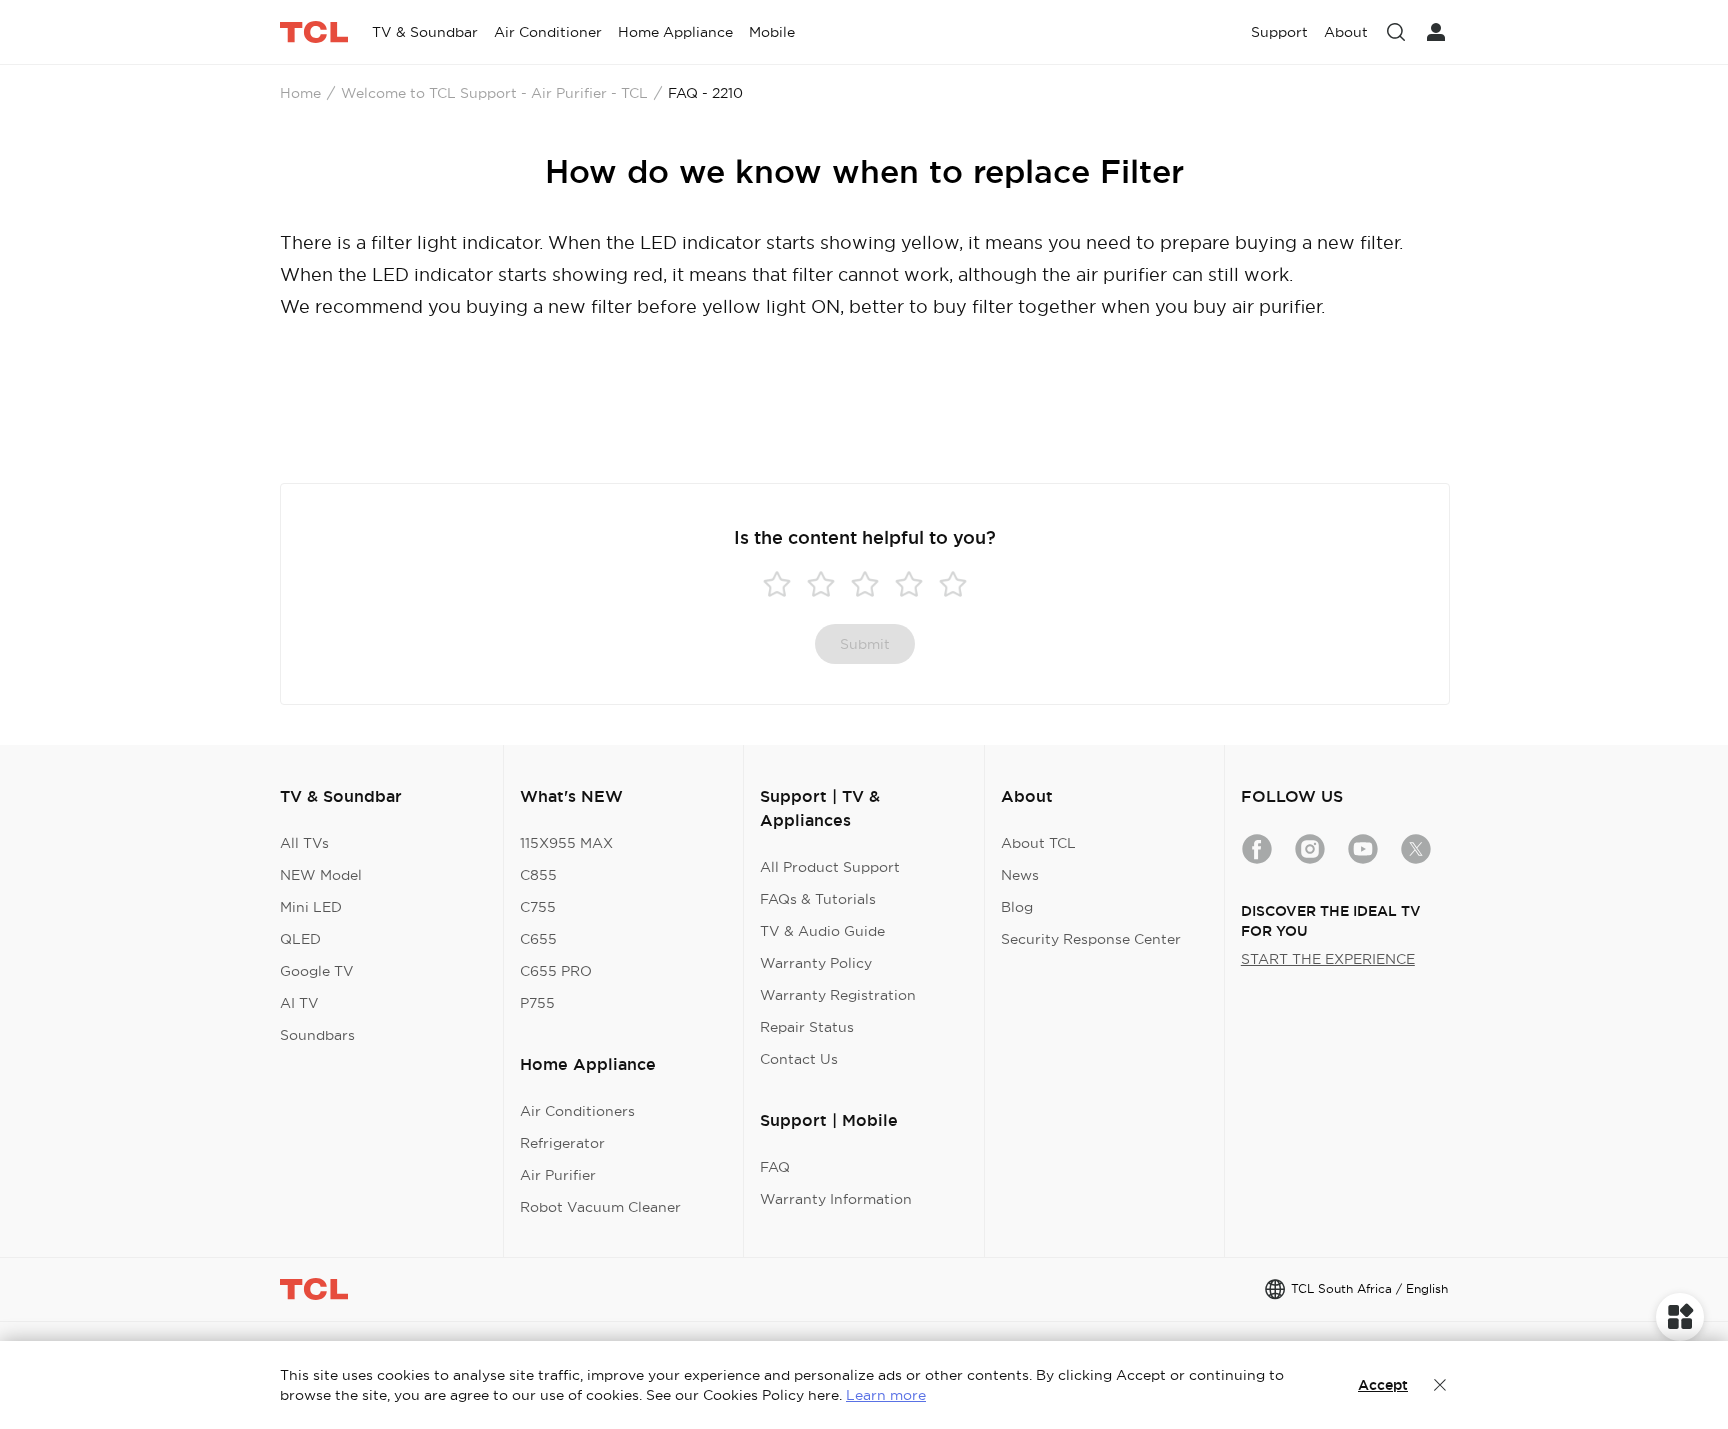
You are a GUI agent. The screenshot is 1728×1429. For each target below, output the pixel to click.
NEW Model (321, 875)
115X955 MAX (566, 843)
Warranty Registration (838, 995)
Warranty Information (836, 1199)
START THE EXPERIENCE (1328, 959)
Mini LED (311, 907)
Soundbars (317, 1035)
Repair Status (807, 1027)
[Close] (1440, 1385)
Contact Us (799, 1059)
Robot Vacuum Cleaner (600, 1207)
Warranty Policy (816, 963)
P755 (537, 1003)
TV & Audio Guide (822, 931)
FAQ (775, 1167)
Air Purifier (558, 1175)
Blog (1017, 907)
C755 (538, 907)
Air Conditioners (577, 1111)
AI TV (299, 1003)
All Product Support (830, 867)
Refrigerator (562, 1143)
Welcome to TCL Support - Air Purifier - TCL (494, 93)
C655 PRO (556, 971)
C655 (538, 939)
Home (300, 93)
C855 (538, 875)
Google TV (317, 971)
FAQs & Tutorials (818, 899)
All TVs (304, 843)
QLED (300, 939)
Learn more (886, 1395)
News (1020, 875)
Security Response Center (1091, 939)
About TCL (1038, 843)
